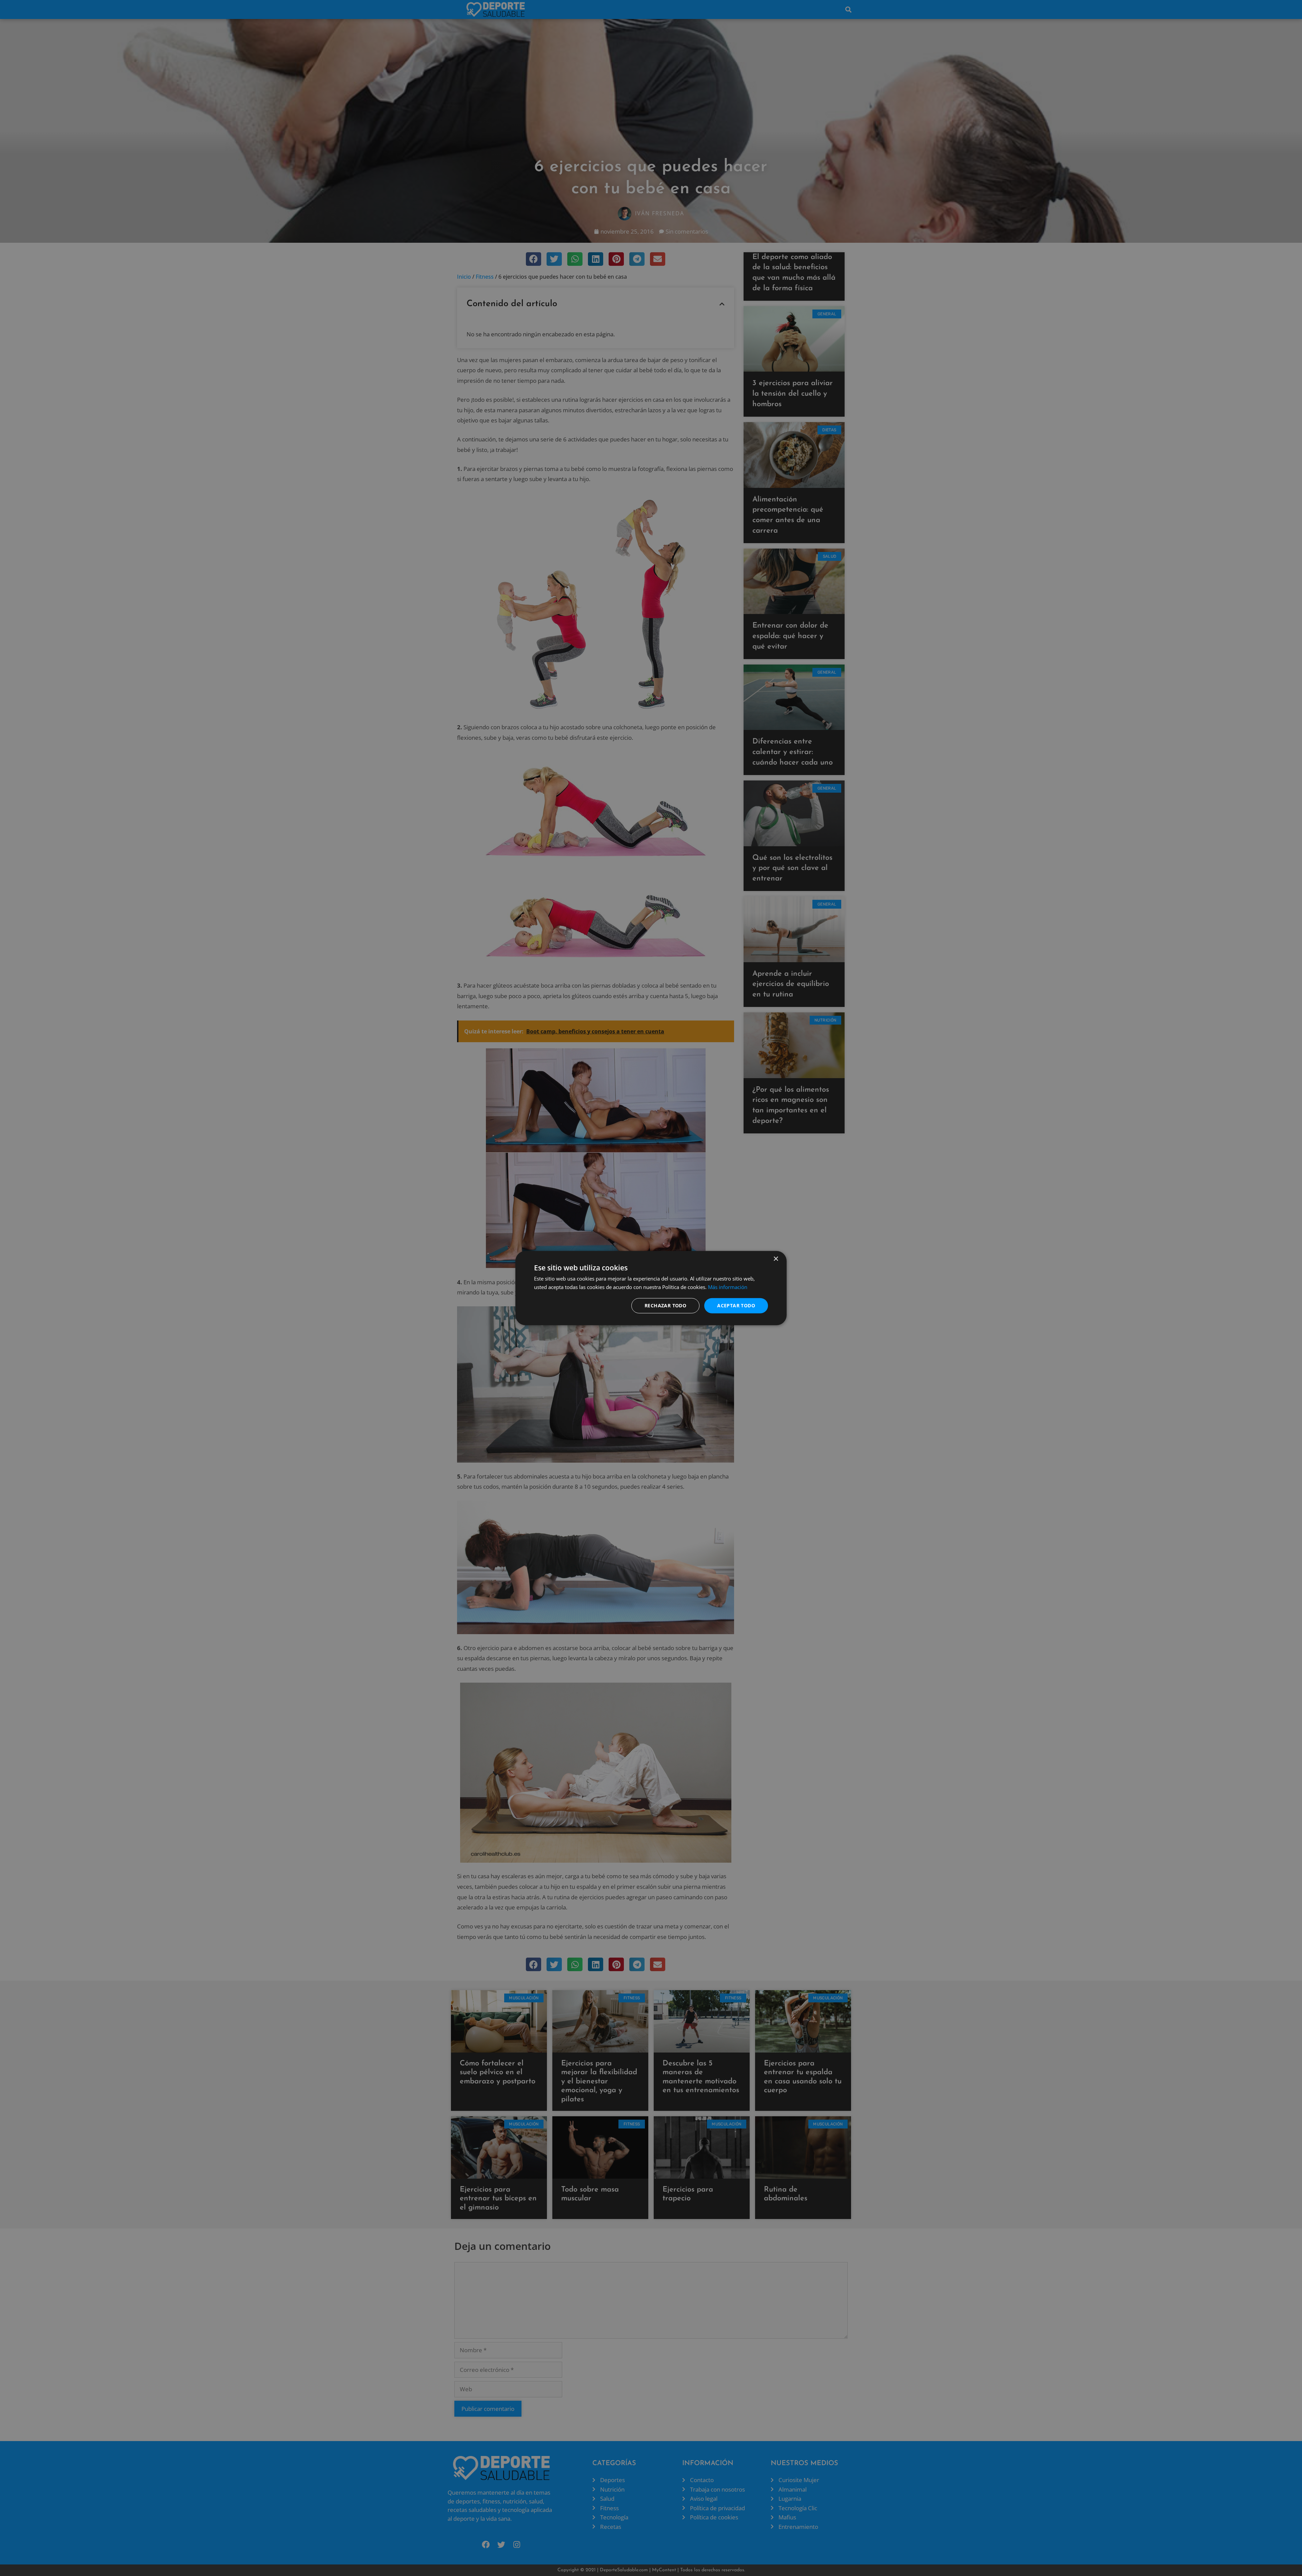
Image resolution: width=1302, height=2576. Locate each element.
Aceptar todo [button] (736, 1305)
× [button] (776, 1259)
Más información (728, 1287)
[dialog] (651, 1288)
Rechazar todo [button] (665, 1305)
